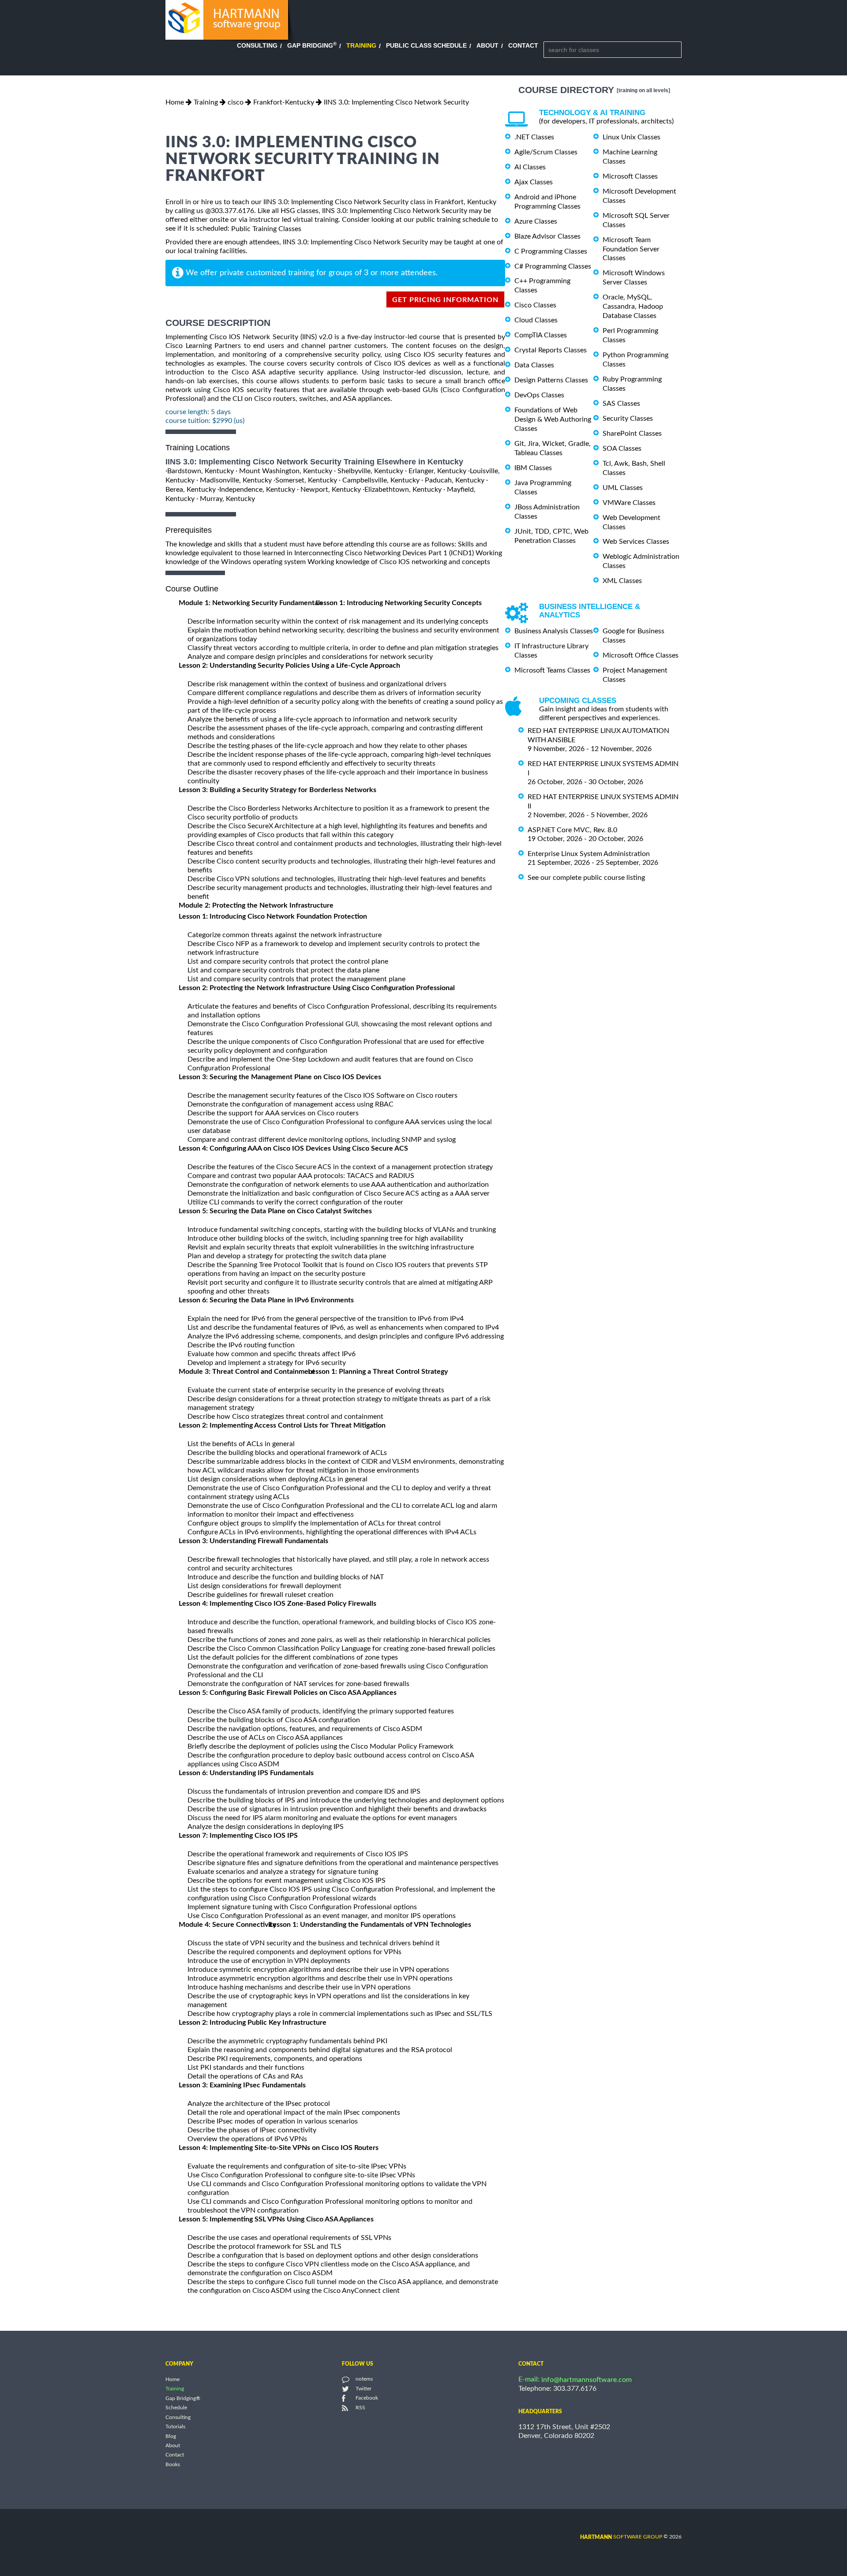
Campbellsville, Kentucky (381, 480)
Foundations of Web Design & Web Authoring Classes (553, 419)
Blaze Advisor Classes (547, 236)
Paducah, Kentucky (455, 480)
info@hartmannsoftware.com (587, 2380)
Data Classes (534, 365)
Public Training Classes (266, 229)
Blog (171, 2436)
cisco (236, 102)
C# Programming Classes (553, 266)
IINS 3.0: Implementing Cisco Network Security (396, 102)
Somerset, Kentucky (306, 480)
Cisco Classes (535, 305)
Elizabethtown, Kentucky (403, 490)
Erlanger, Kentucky (437, 471)
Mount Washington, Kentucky (286, 471)
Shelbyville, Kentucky (370, 471)
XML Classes (622, 581)
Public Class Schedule (426, 45)
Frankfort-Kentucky (284, 102)
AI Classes (530, 167)
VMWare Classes (629, 503)
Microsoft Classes (630, 176)
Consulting (257, 45)
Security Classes (628, 419)
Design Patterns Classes (551, 380)
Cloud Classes (536, 320)
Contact (523, 45)
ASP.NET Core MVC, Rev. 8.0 (572, 830)
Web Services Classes (636, 542)
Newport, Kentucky (331, 490)
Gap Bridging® (183, 2398)
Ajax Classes (534, 182)
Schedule (176, 2408)
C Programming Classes (551, 251)
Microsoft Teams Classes (552, 670)
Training (361, 45)
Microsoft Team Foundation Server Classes (631, 249)
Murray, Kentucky (227, 499)
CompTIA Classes (541, 335)
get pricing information (445, 300)
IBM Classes (533, 468)
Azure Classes (536, 221)
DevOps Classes (539, 395)
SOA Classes (622, 449)
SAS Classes (621, 404)
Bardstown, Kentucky (201, 471)
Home (175, 102)
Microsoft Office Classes (641, 655)
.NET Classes (534, 137)
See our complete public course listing (586, 878)
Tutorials (175, 2427)
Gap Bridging (312, 45)
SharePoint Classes (632, 434)
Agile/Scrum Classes (546, 152)
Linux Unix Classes (632, 137)
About (487, 45)
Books (173, 2464)
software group (621, 2537)
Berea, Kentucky (191, 490)
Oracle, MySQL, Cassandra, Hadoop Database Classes (633, 307)
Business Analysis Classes (554, 631)
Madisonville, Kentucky (236, 480)
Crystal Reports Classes (551, 350)
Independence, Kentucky (257, 490)
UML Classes (623, 488)
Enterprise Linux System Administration (589, 854)
